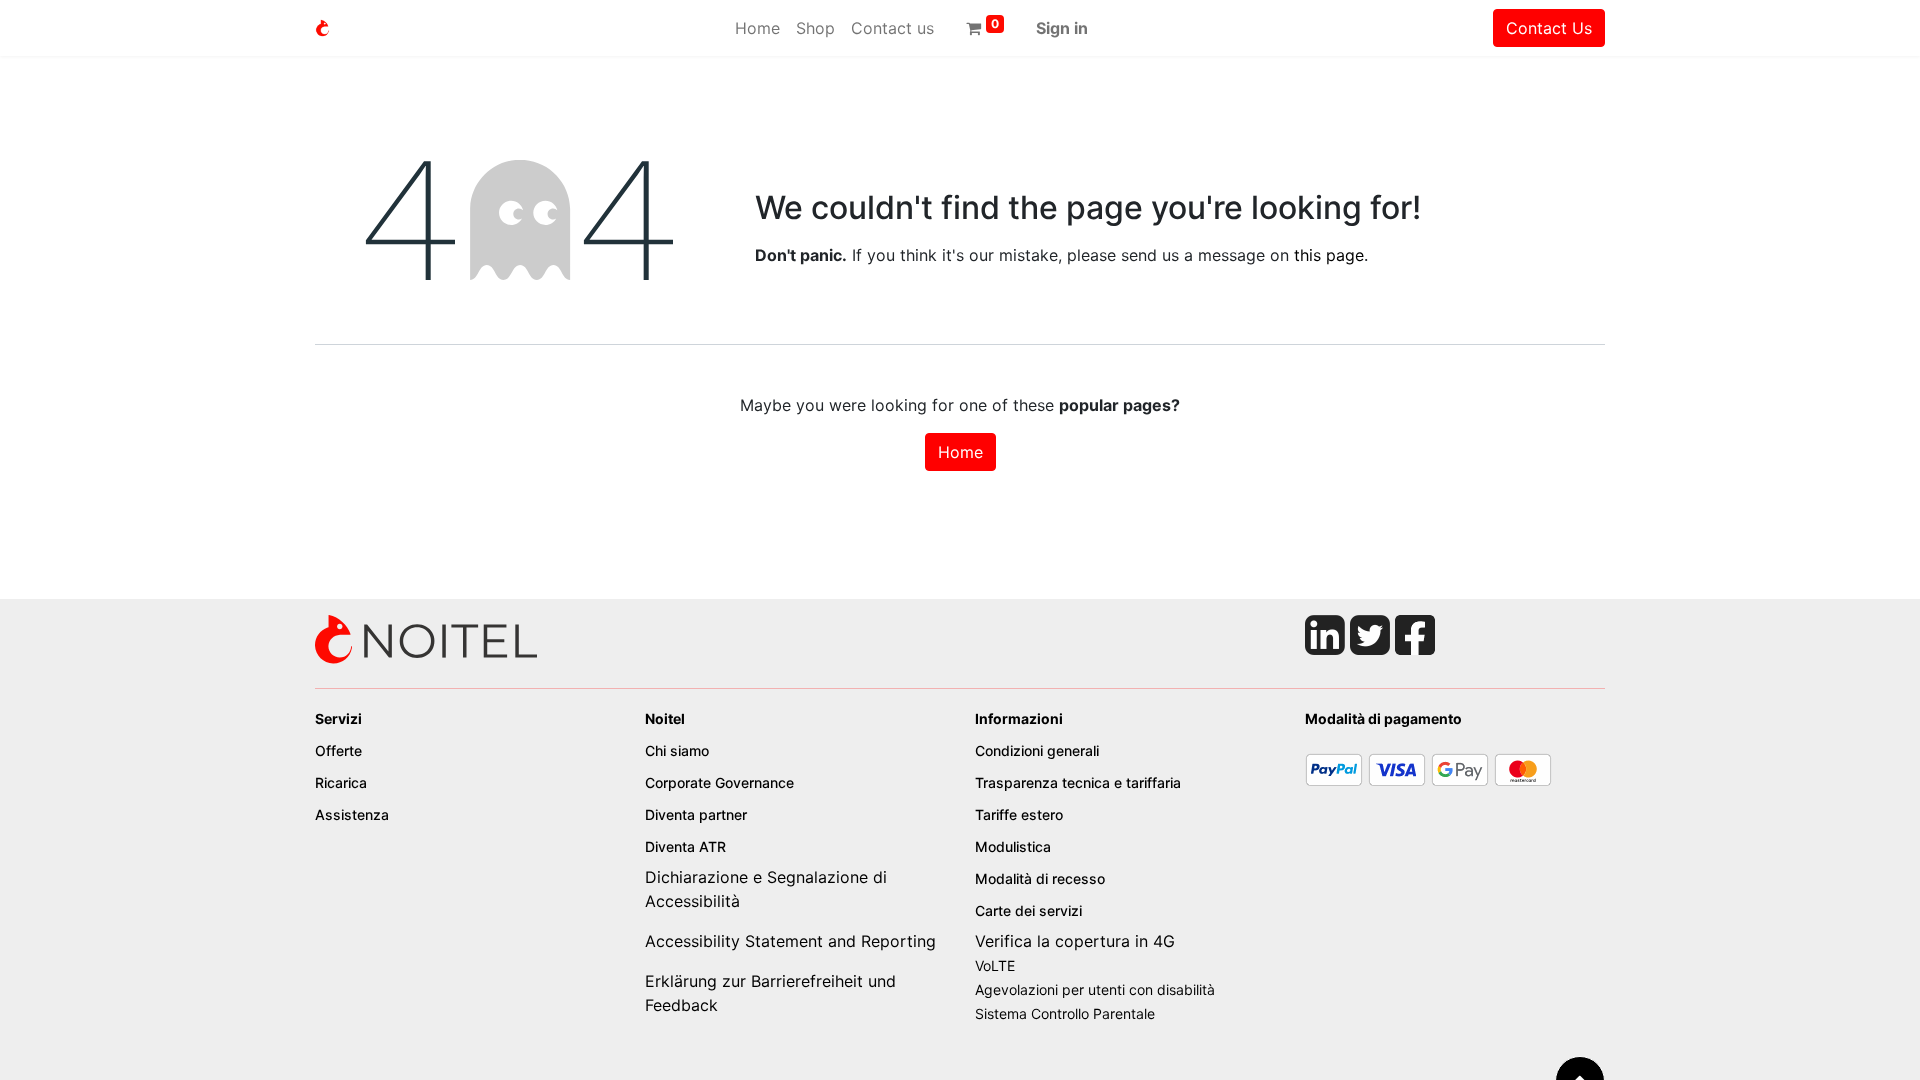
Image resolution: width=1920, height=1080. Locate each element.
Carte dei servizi (1028, 910)
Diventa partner (698, 814)
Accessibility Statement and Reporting (790, 941)
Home (960, 452)
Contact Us (1549, 28)
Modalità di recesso (1042, 878)
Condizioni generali (1037, 750)
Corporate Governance (721, 782)
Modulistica (1015, 846)
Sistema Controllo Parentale (1065, 1013)
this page (1329, 255)
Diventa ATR (687, 846)
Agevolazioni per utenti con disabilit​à (1095, 989)
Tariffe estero (1019, 814)
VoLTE (995, 965)
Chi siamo (677, 750)
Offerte (338, 750)
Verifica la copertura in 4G (1075, 941)
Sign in (1062, 28)
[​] (426, 638)
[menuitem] (757, 28)
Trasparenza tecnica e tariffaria (1078, 782)
